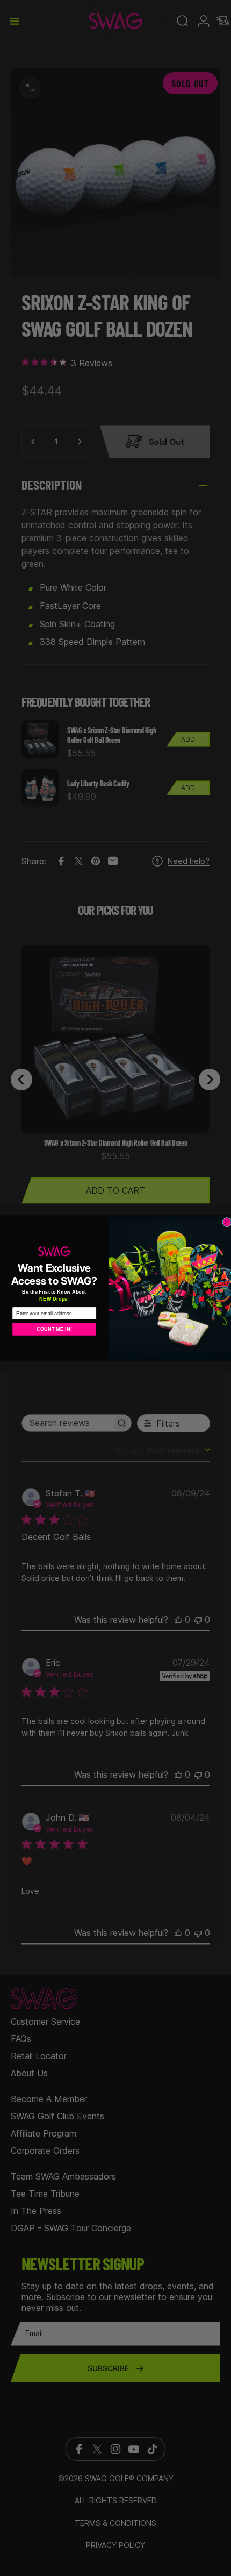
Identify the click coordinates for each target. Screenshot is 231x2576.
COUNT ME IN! (54, 1329)
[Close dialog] (227, 1222)
